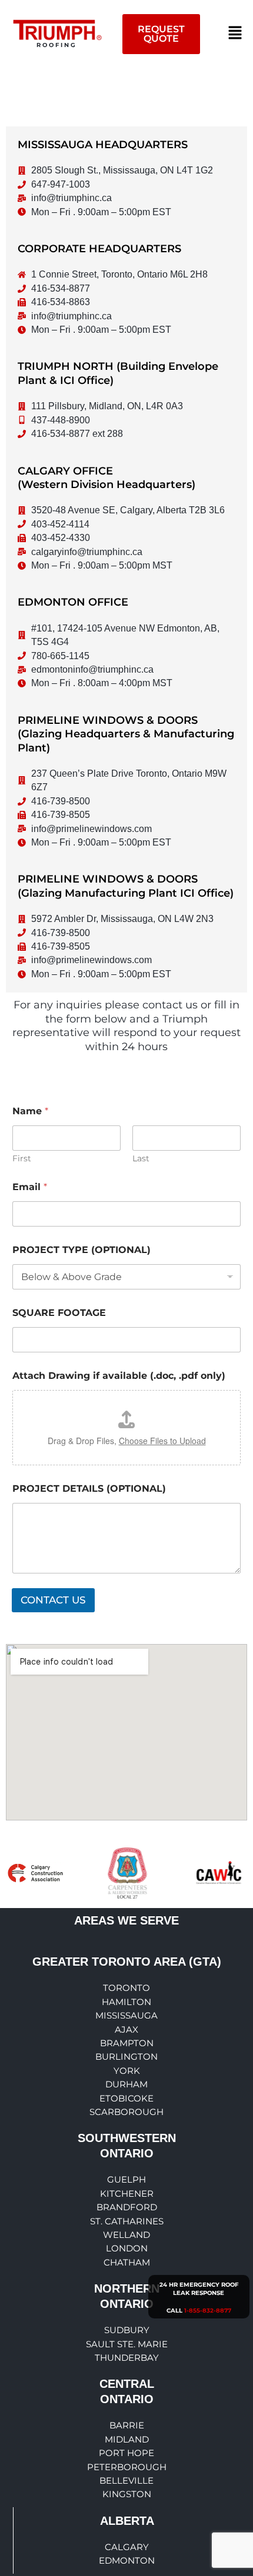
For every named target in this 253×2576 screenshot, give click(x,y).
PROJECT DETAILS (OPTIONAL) (89, 1489)
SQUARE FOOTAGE (59, 1313)
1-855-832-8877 (208, 2311)
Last (141, 1159)
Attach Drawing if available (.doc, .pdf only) (119, 1376)
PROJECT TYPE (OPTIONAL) (81, 1250)
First (22, 1159)
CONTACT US (53, 1600)
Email (30, 1187)
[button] (235, 34)
